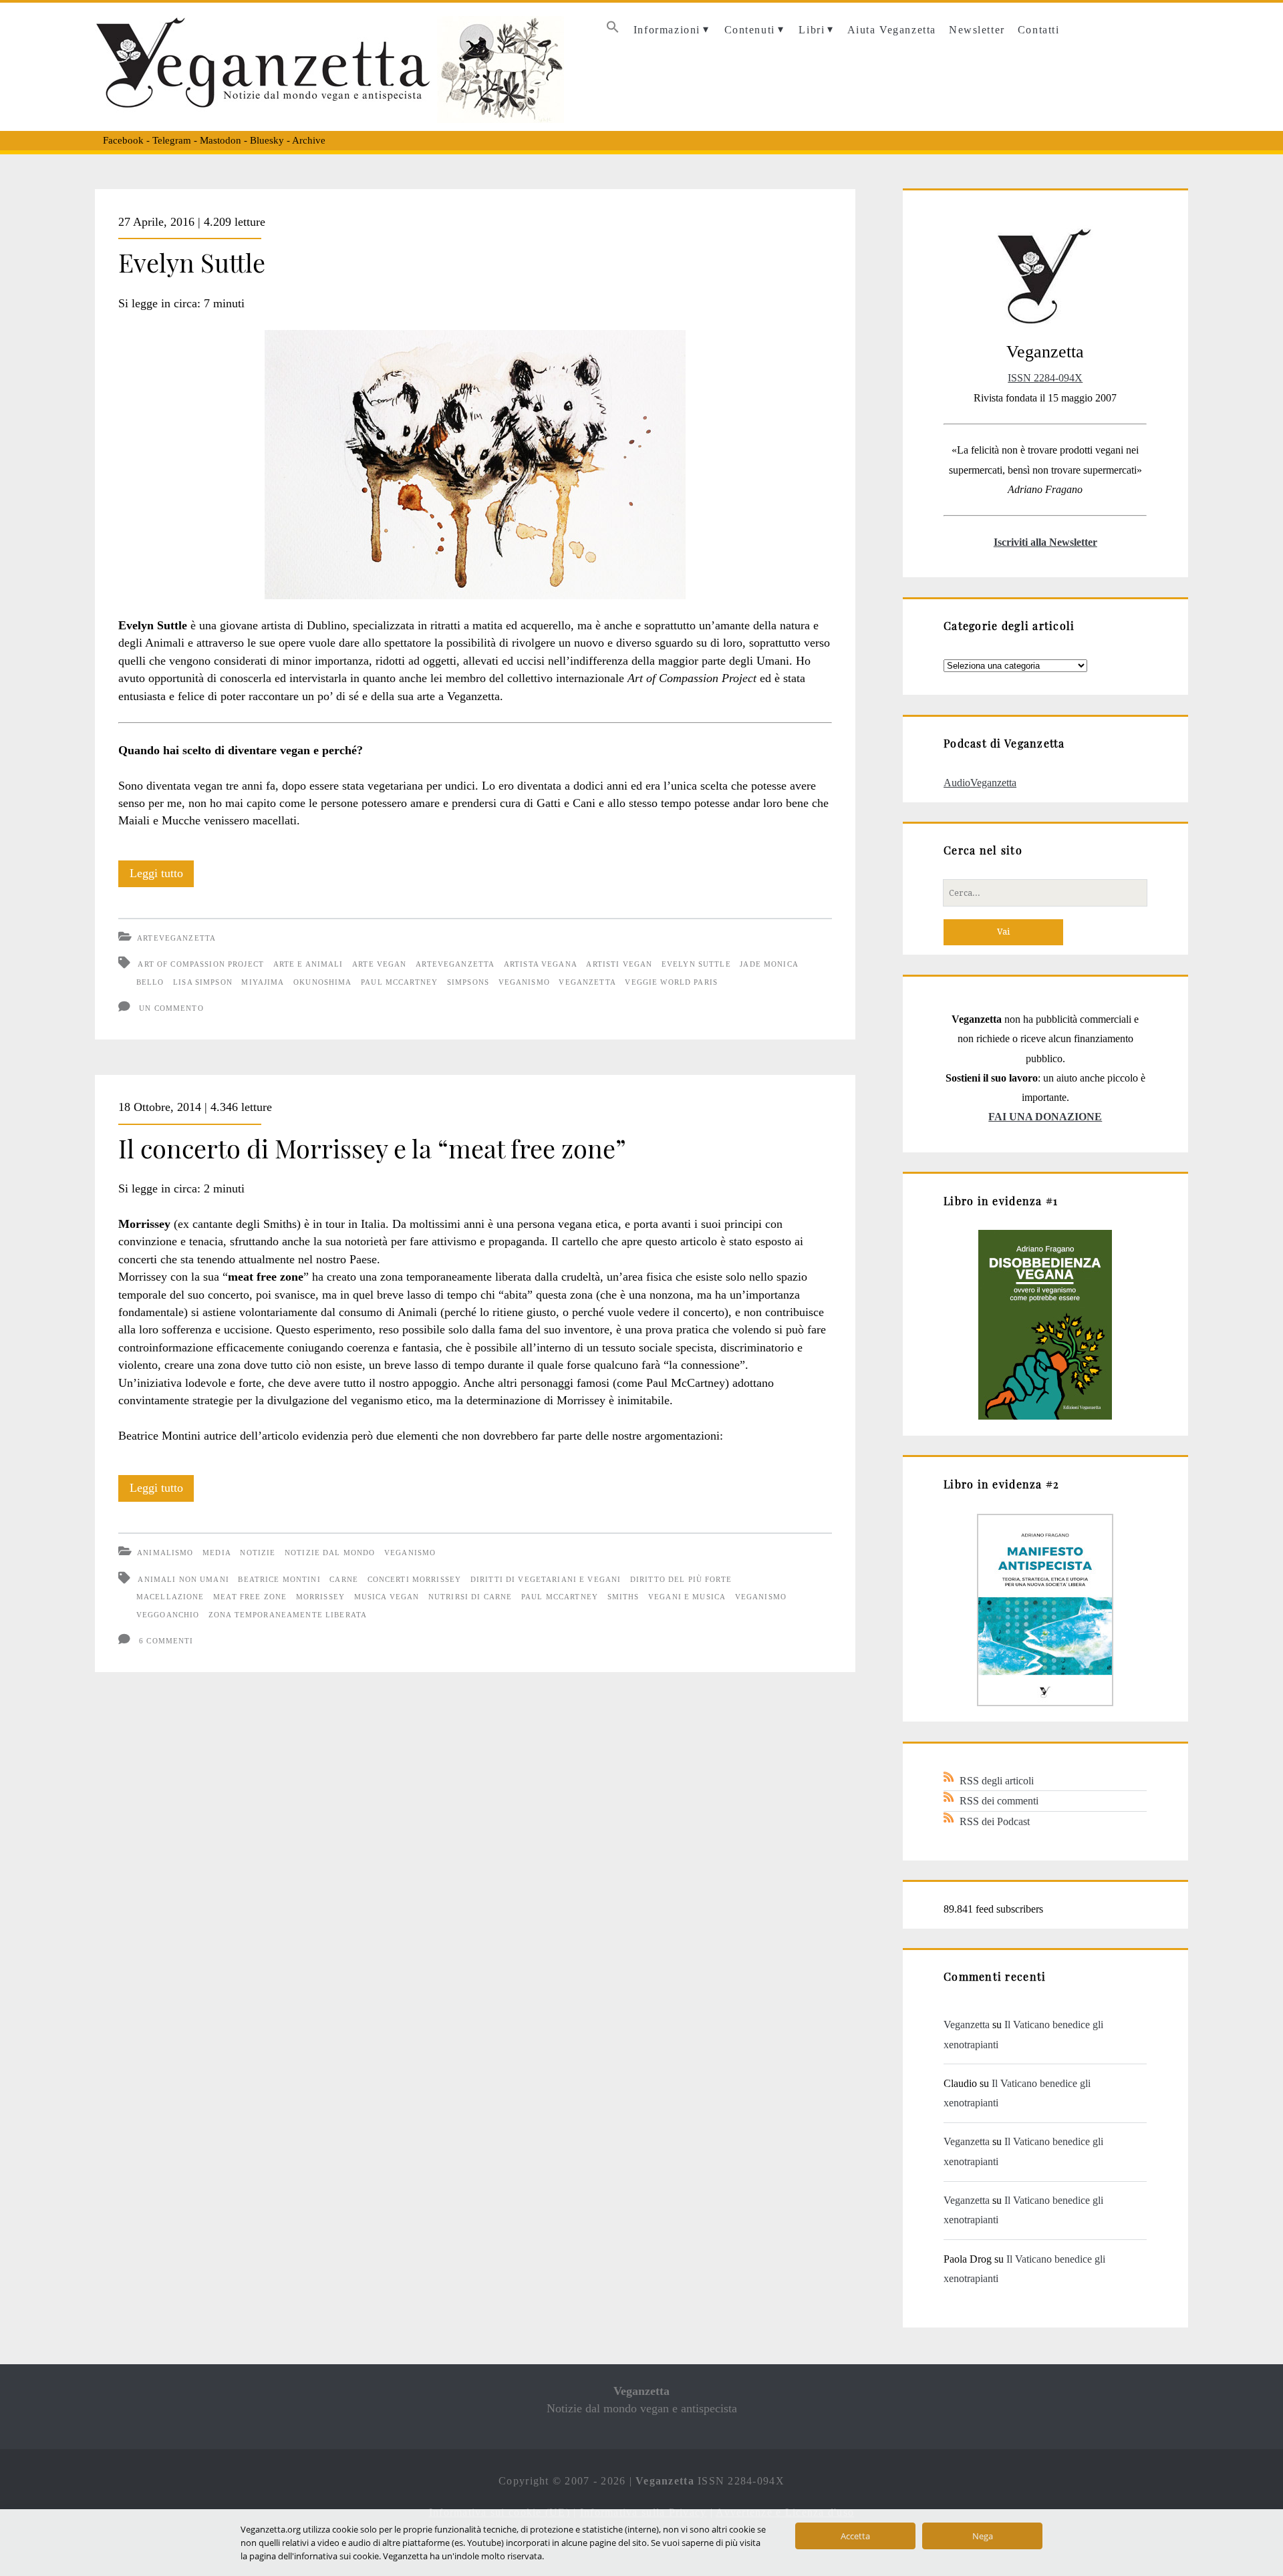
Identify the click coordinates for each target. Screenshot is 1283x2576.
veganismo (524, 982)
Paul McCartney (399, 982)
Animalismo (165, 1553)
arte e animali (308, 964)
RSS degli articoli (997, 1781)
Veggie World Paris (671, 982)
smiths (623, 1597)
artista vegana (541, 964)
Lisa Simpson (203, 982)
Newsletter (977, 30)
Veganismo (410, 1553)
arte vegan (379, 964)
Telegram (172, 140)
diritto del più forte (681, 1579)
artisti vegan (619, 964)
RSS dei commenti (999, 1801)
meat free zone (250, 1597)
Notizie (258, 1553)
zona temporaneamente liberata (288, 1615)
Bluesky (267, 140)
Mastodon (221, 140)
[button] (612, 30)
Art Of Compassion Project (201, 964)
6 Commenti (166, 1641)
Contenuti (750, 30)
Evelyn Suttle (192, 262)
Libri (812, 30)
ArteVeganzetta (176, 938)
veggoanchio (168, 1615)
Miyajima (263, 982)
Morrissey (320, 1597)
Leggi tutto (162, 876)
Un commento (171, 1008)
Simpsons (468, 982)
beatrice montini (279, 1579)
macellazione (170, 1597)
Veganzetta (967, 2025)
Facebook (123, 140)
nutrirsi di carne (470, 1597)
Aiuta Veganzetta (892, 30)
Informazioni (667, 30)
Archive (309, 140)
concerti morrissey (415, 1579)
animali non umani (183, 1579)
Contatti (1039, 30)
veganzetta (587, 982)
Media (217, 1553)
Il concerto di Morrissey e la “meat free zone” (372, 1148)
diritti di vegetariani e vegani (546, 1579)
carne (344, 1579)
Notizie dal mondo (330, 1553)
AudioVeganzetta (980, 783)
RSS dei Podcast (995, 1821)
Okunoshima (322, 982)
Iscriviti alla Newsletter (1045, 542)
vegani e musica (687, 1597)
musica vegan (387, 1597)
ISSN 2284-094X (1045, 378)
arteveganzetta (455, 964)
